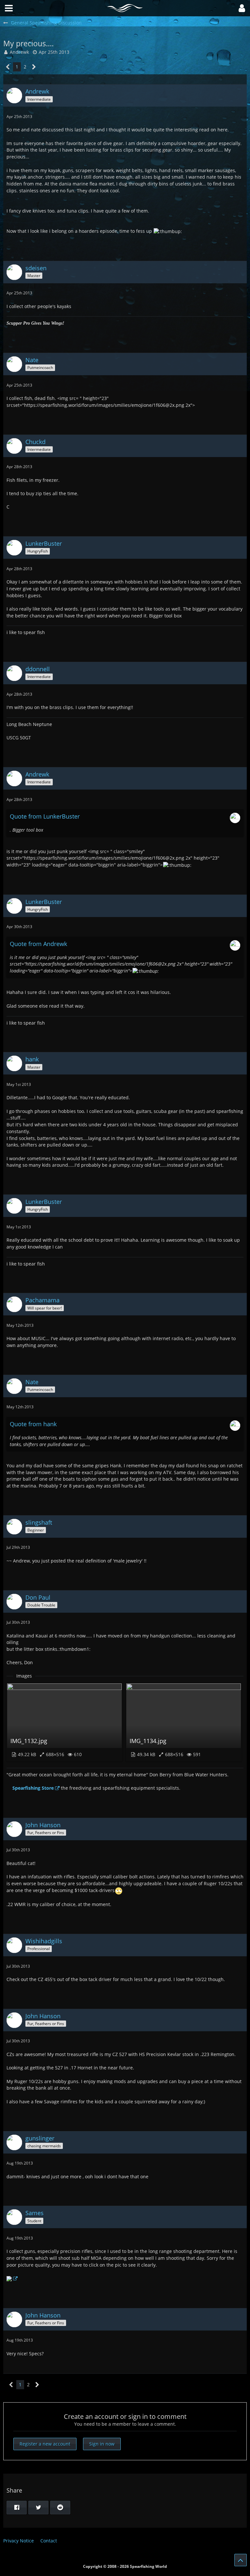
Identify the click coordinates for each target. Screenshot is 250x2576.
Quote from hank (33, 1424)
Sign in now (102, 2444)
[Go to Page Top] (241, 2560)
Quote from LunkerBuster (45, 816)
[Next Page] (34, 67)
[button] (242, 8)
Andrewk (19, 52)
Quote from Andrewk (38, 944)
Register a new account (45, 2444)
